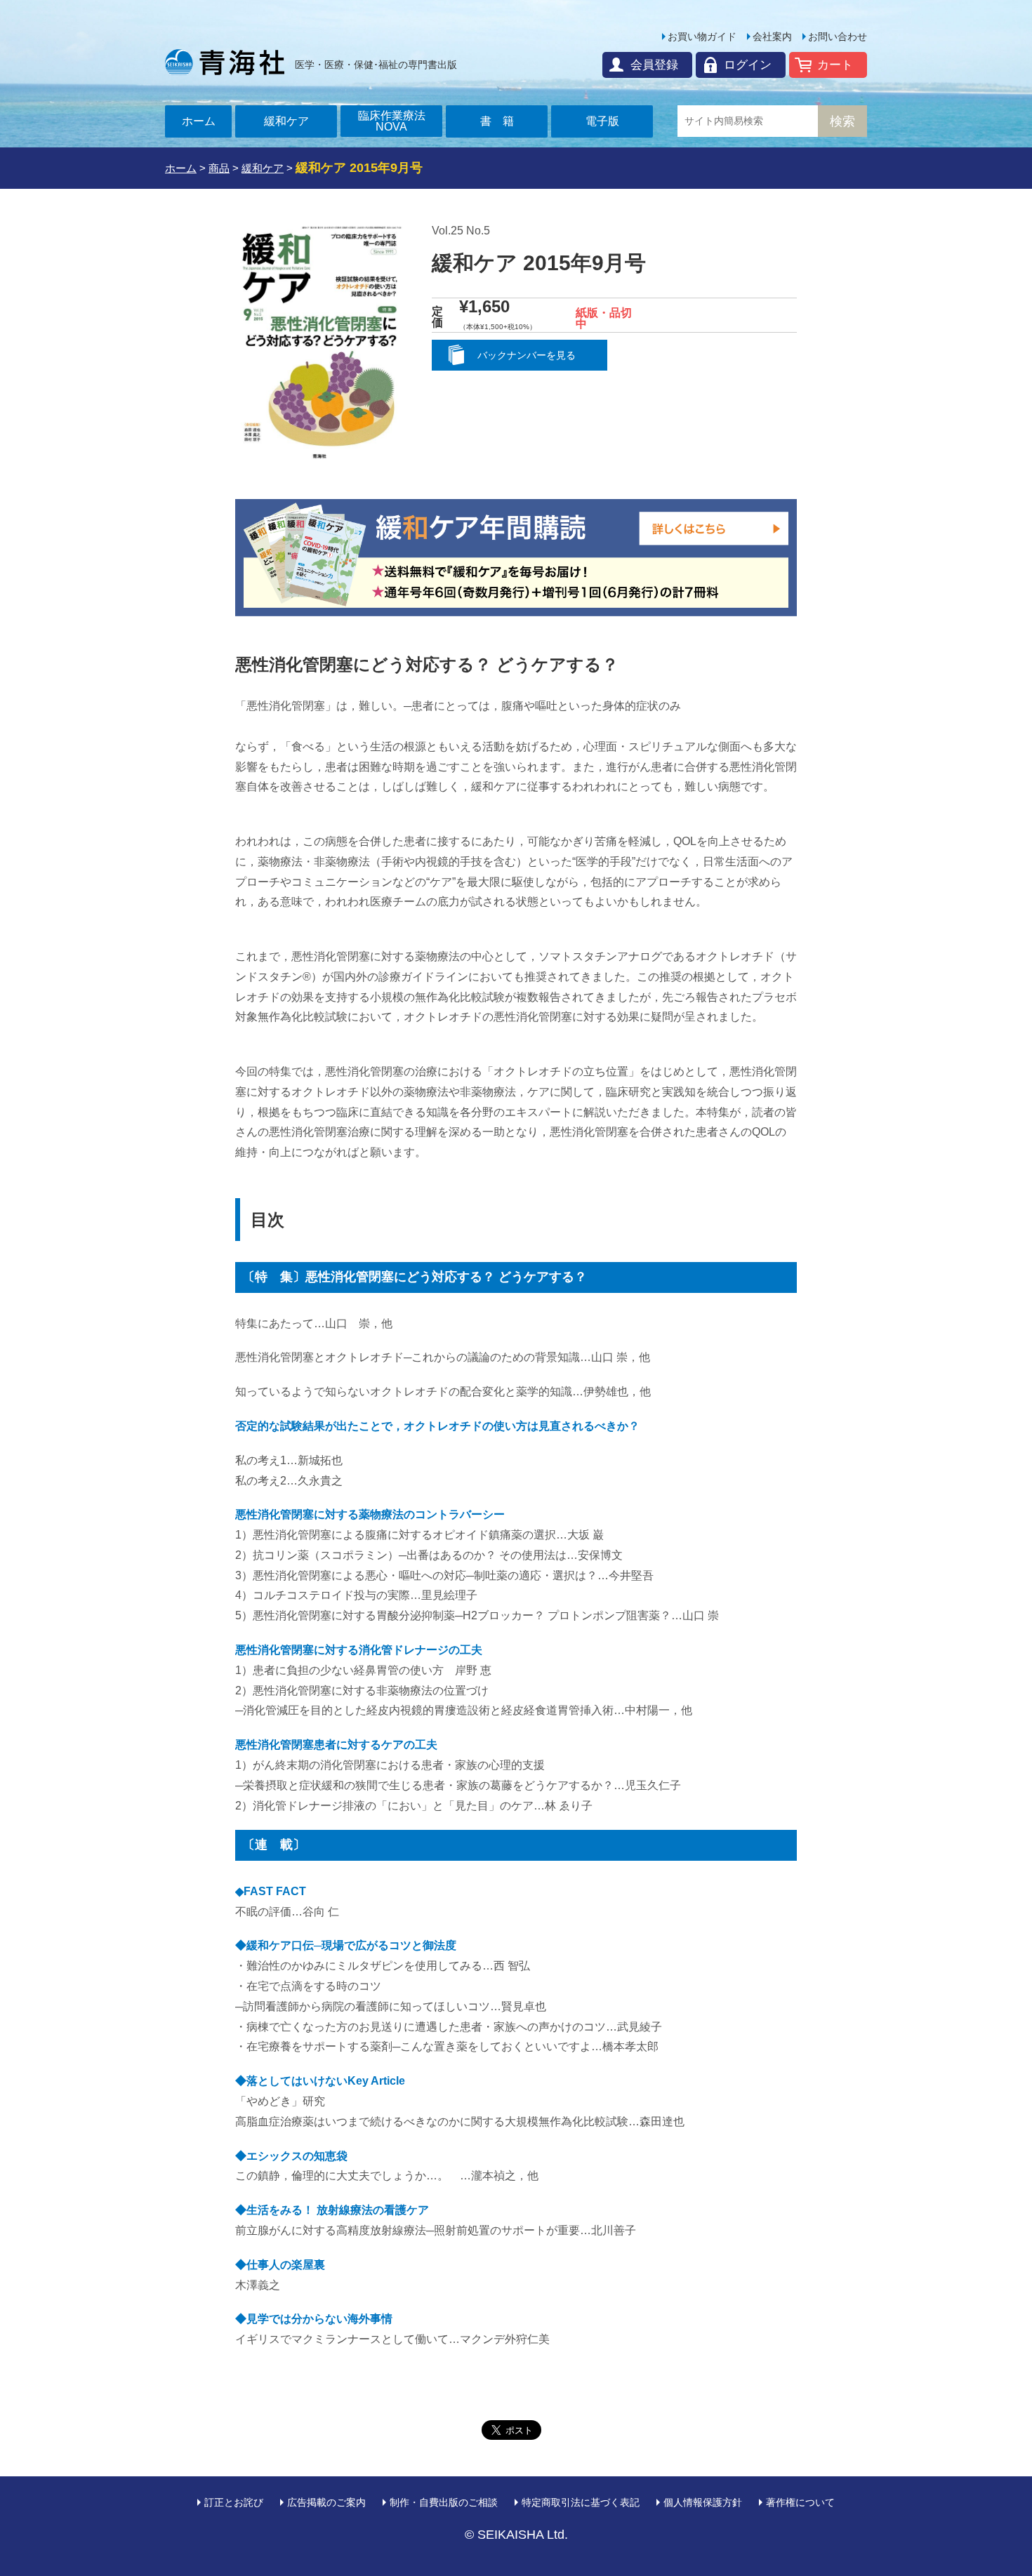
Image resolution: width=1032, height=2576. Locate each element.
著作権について (800, 2502)
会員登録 (654, 65)
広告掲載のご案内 (326, 2502)
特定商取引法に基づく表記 (581, 2502)
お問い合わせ (838, 36)
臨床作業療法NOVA (392, 121)
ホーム (199, 121)
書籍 (503, 121)
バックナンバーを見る (527, 355)
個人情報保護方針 (703, 2502)
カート (835, 65)
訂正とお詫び (234, 2502)
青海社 (225, 62)
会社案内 (772, 36)
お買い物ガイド (702, 36)
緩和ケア (286, 121)
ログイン (748, 65)
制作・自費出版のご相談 (444, 2502)
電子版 (602, 121)
